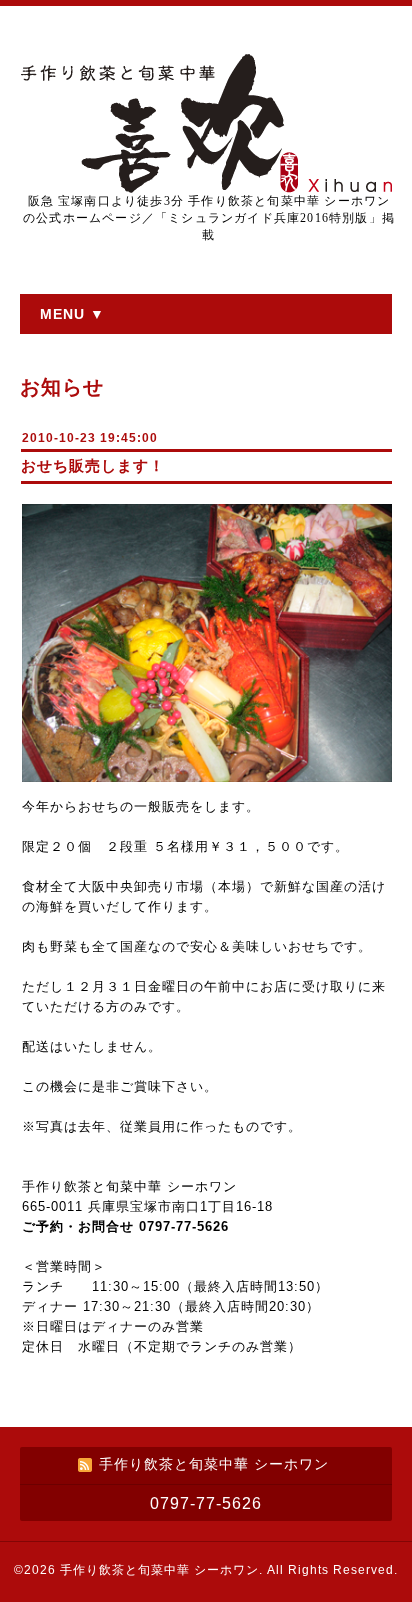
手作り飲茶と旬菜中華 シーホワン (159, 1570)
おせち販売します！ (93, 465)
